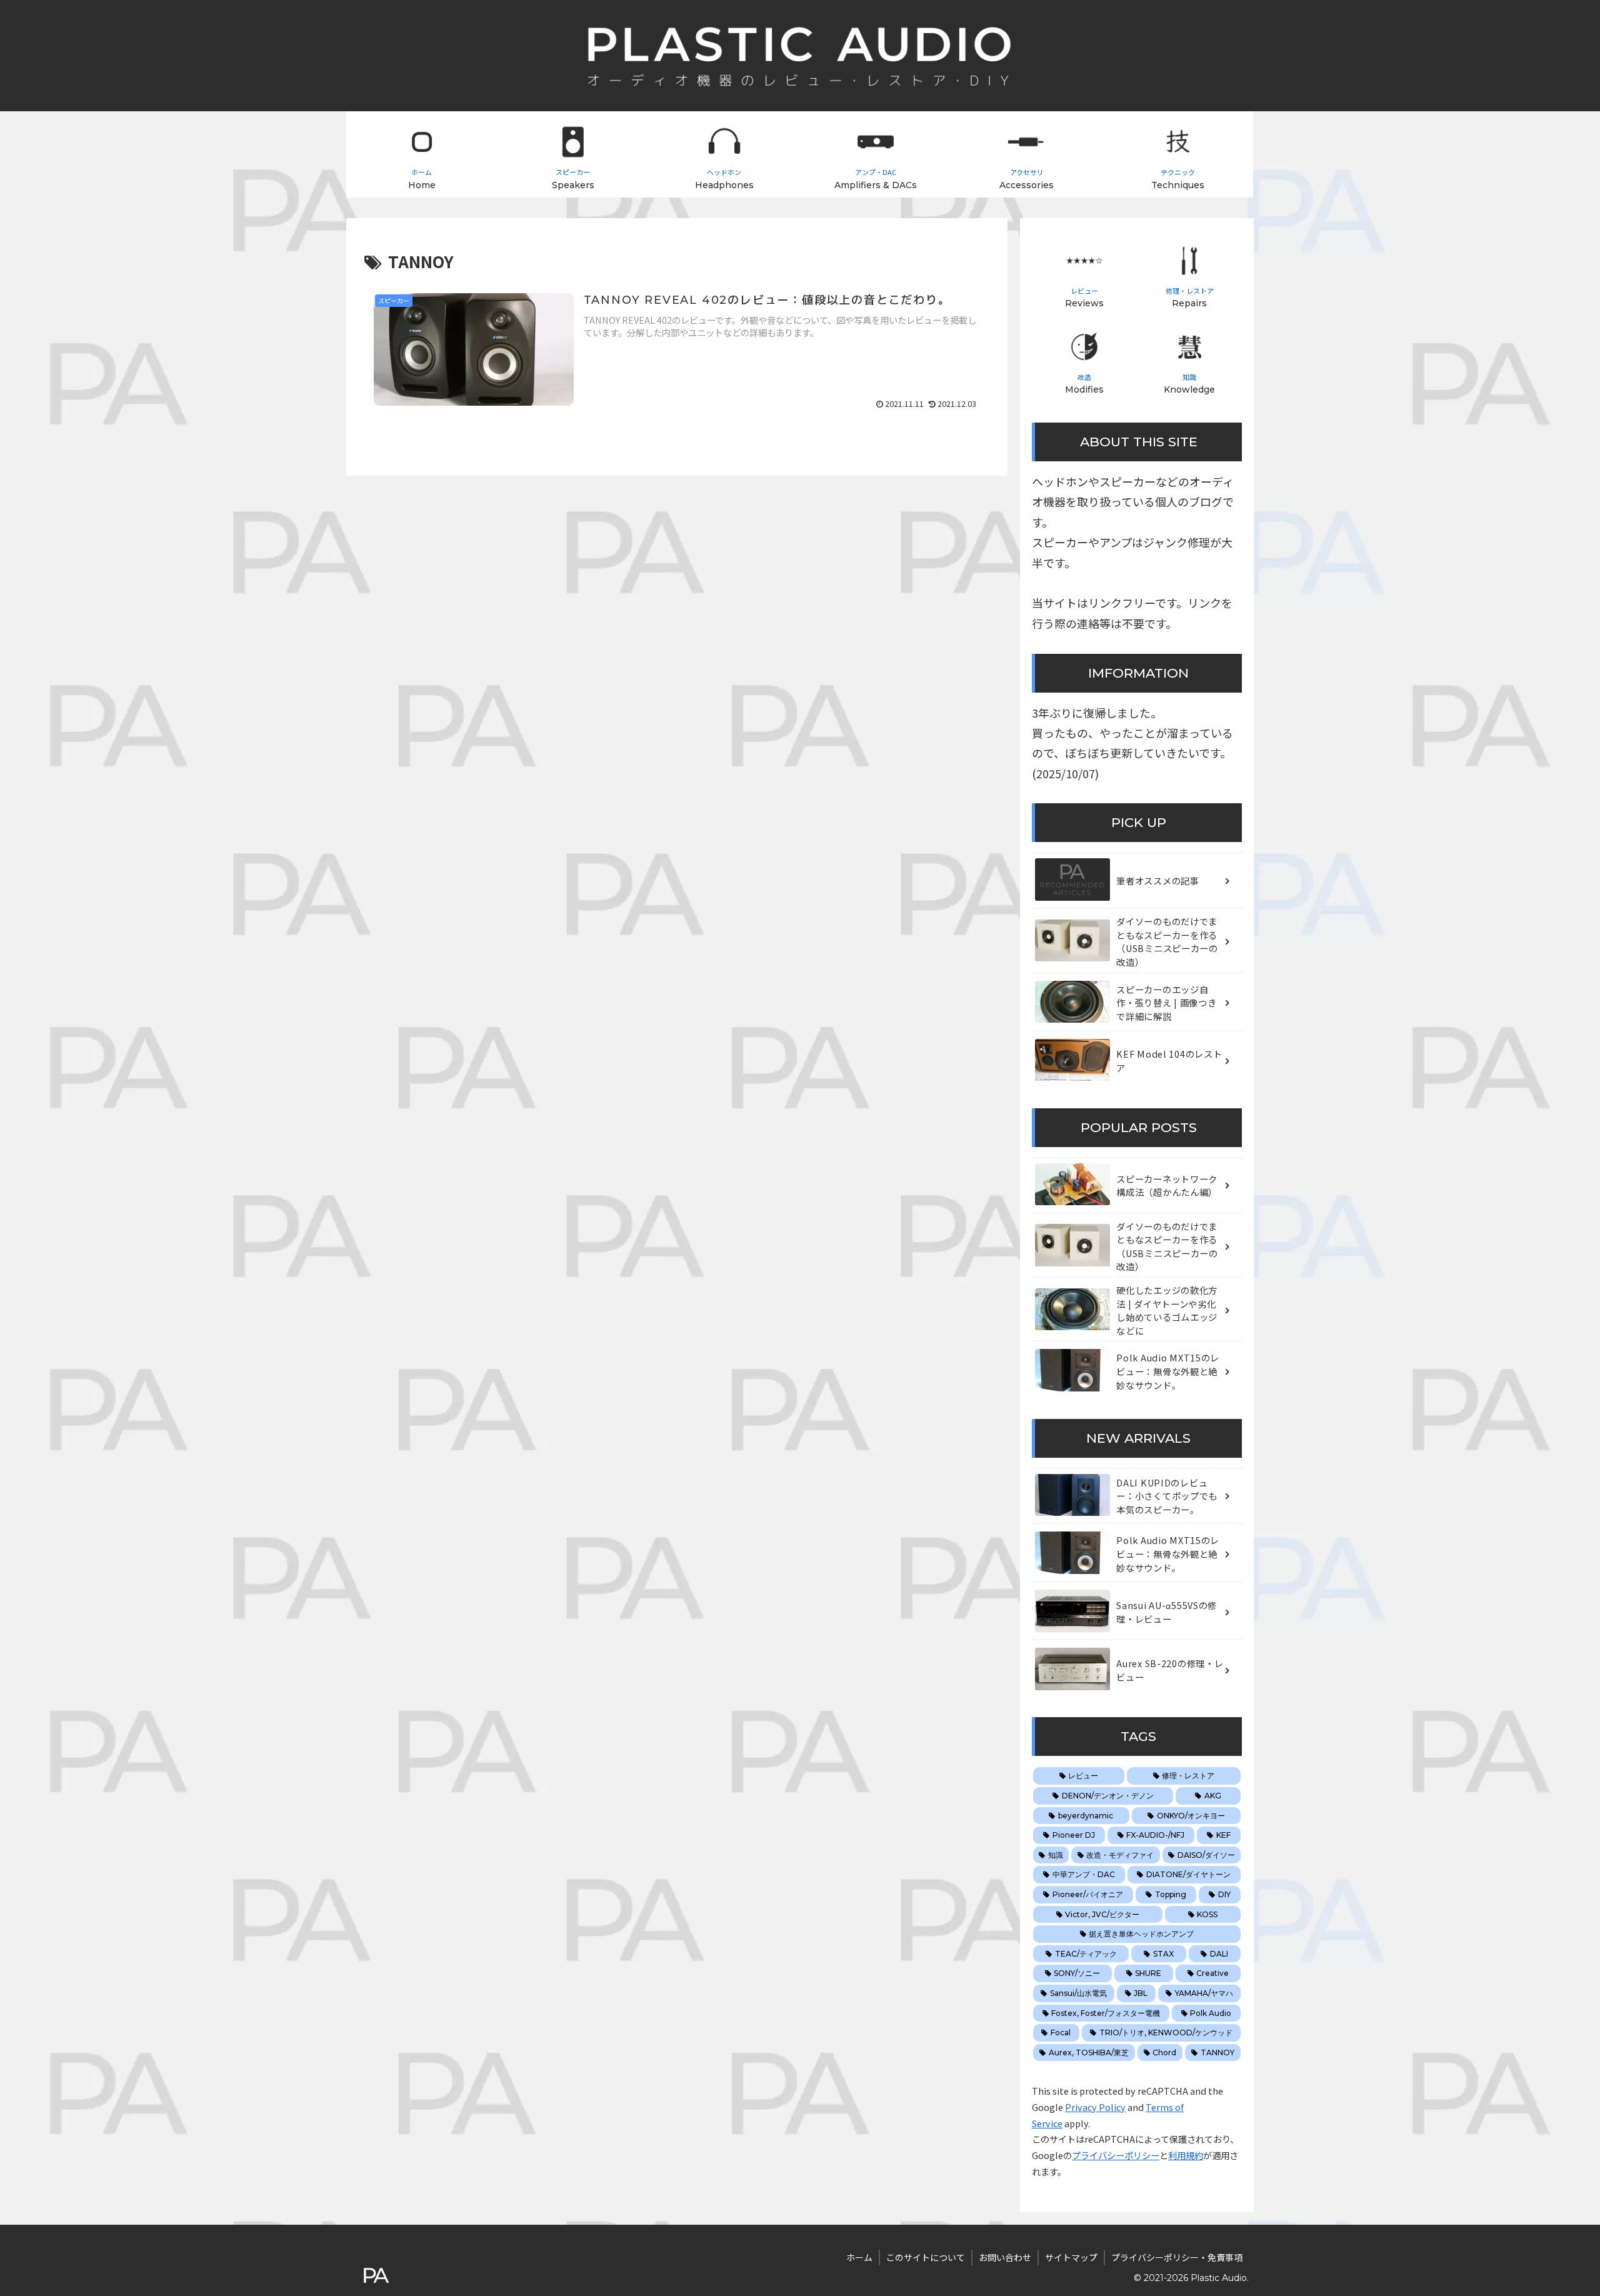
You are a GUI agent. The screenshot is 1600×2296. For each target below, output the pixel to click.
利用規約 (1186, 2155)
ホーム (859, 2257)
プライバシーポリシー (1116, 2155)
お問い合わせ (1005, 2257)
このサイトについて (926, 2257)
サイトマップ (1071, 2257)
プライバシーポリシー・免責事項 (1177, 2257)
